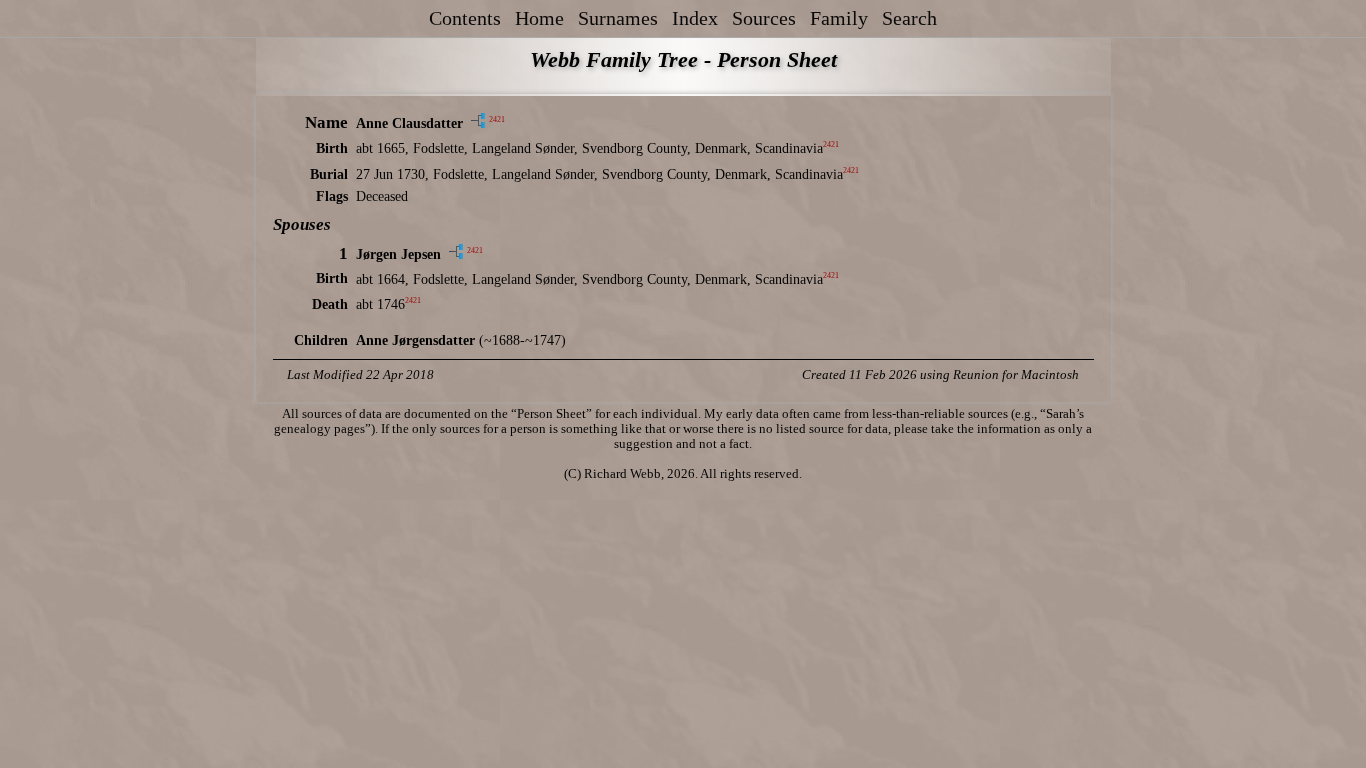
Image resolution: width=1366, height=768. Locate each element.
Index (695, 18)
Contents (465, 18)
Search (909, 18)
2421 (497, 120)
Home (539, 18)
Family (839, 18)
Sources (764, 18)
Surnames (618, 18)
